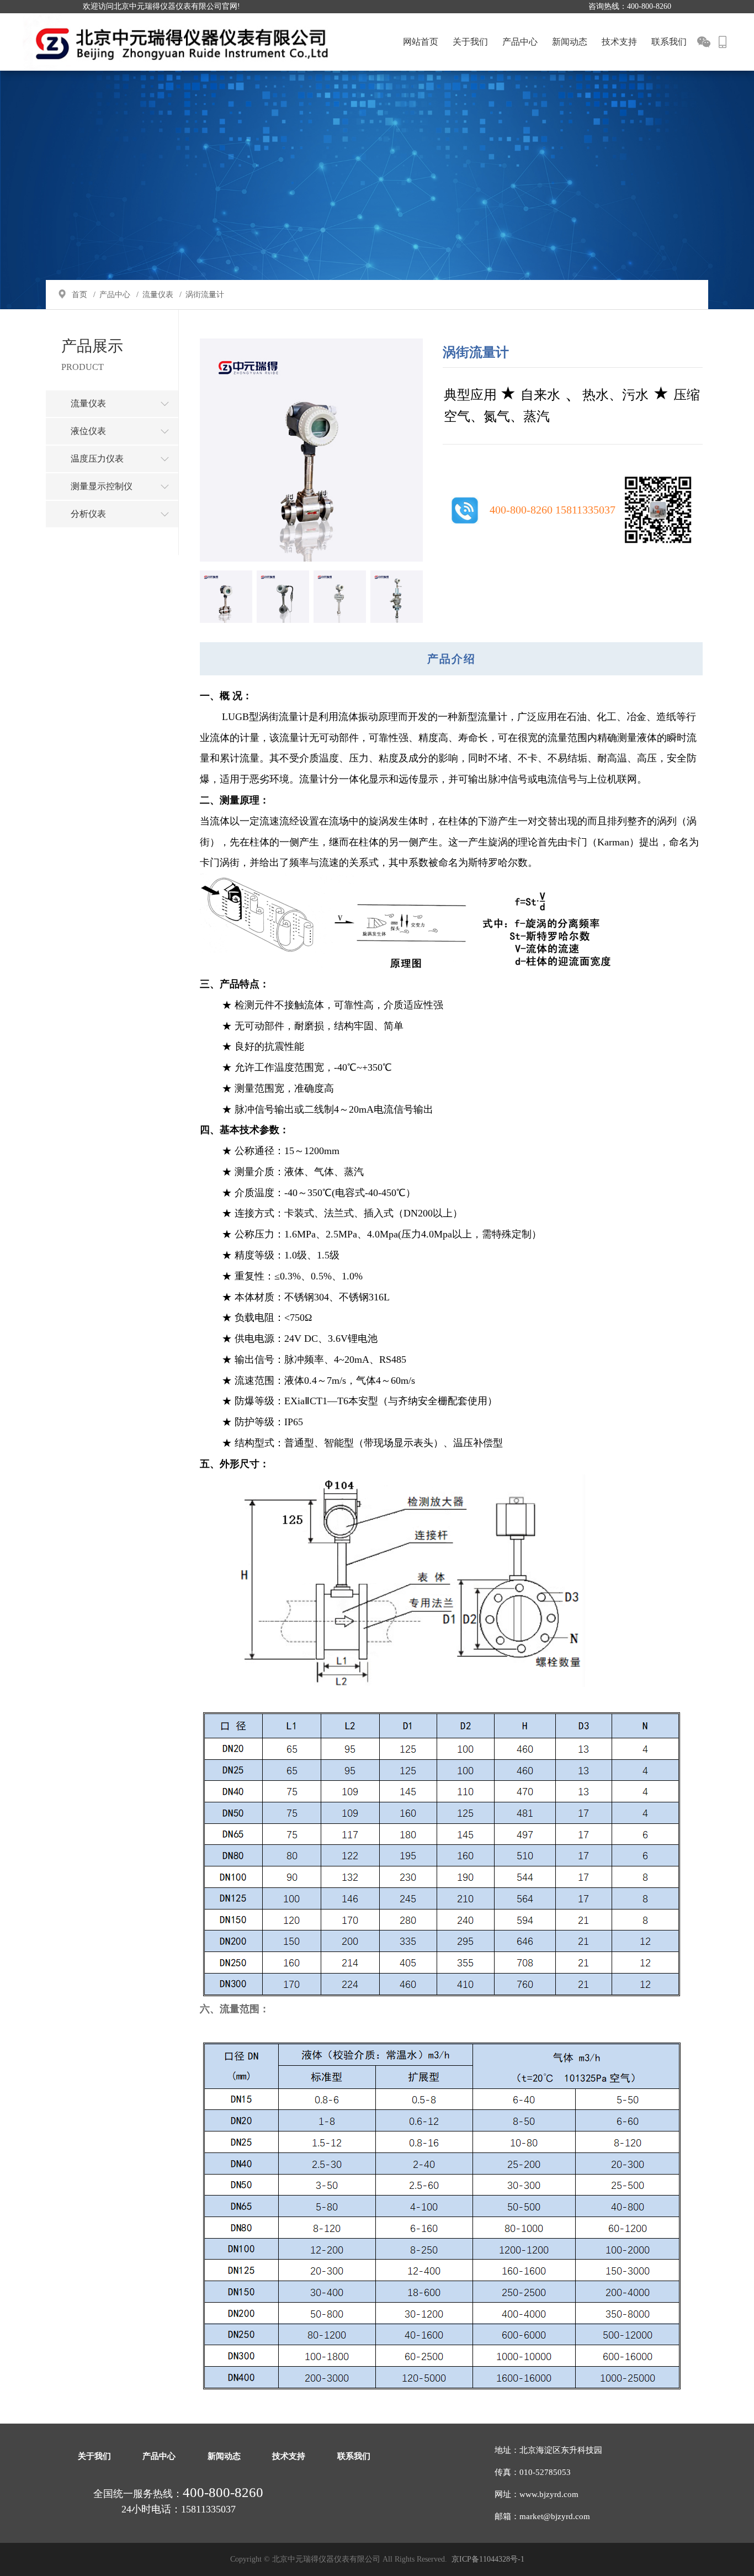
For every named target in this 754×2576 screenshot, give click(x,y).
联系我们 (669, 42)
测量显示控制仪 (102, 486)
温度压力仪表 (97, 459)
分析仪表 (88, 514)
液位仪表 (88, 431)
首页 (79, 295)
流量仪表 (158, 295)
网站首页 (421, 42)
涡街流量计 (205, 295)
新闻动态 (570, 42)
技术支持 (619, 42)
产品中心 (520, 42)
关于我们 (470, 42)
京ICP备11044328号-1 (488, 2559)
